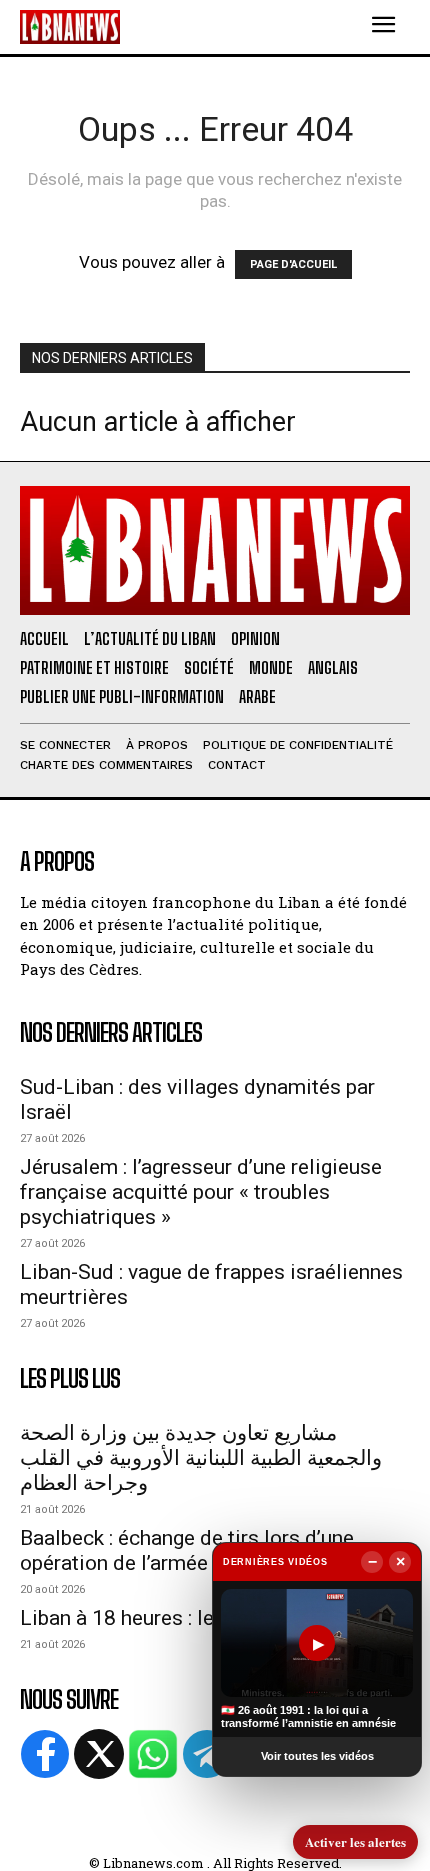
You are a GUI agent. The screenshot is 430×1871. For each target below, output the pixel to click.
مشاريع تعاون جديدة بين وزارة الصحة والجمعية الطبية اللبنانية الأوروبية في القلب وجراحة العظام (201, 1458)
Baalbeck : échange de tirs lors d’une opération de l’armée (187, 1550)
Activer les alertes (355, 1841)
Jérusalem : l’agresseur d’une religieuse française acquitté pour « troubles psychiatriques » (201, 1192)
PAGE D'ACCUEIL (293, 264)
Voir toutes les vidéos (317, 1756)
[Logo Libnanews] (70, 26)
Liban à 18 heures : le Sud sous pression (205, 1618)
